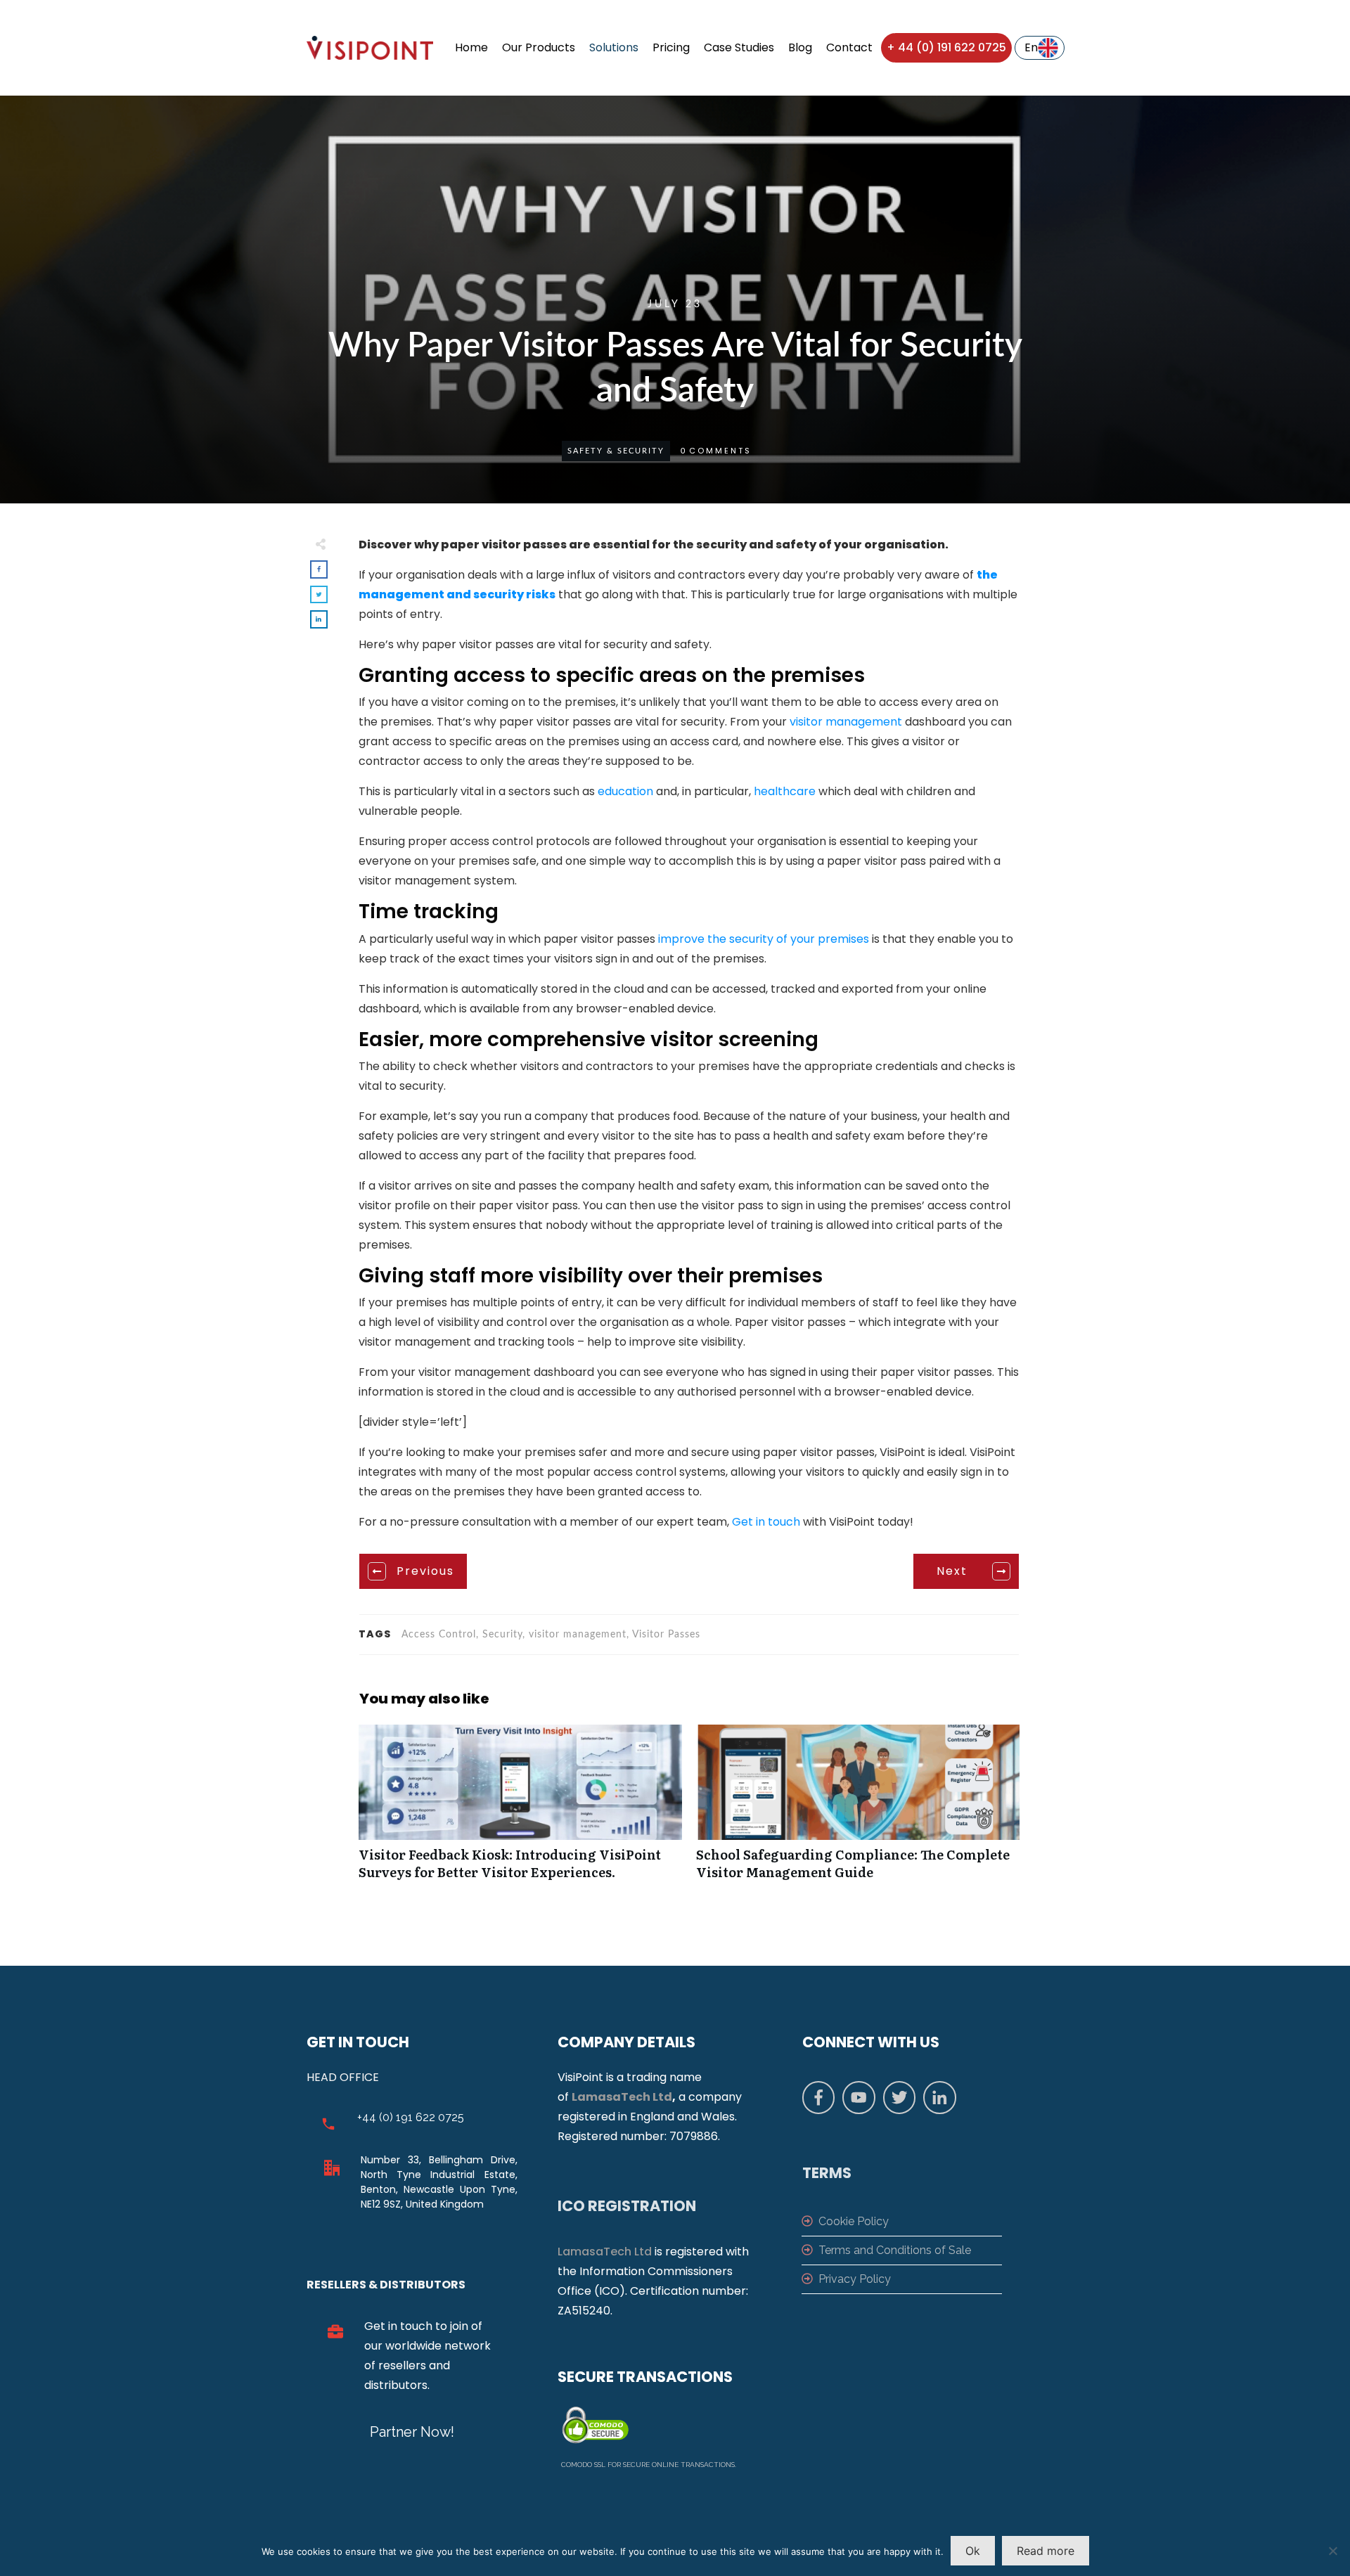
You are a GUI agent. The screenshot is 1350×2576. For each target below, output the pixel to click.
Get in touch (766, 1522)
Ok (973, 2551)
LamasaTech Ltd (622, 2097)
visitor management (847, 722)
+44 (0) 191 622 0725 (411, 2117)
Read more (1046, 2551)
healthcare (785, 791)
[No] (1332, 2551)
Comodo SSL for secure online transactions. (649, 2465)
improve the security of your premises (764, 939)
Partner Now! (412, 2432)
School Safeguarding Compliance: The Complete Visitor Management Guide (858, 1810)
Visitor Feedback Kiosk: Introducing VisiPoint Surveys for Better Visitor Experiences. (520, 1810)
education (625, 791)
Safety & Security (616, 451)
